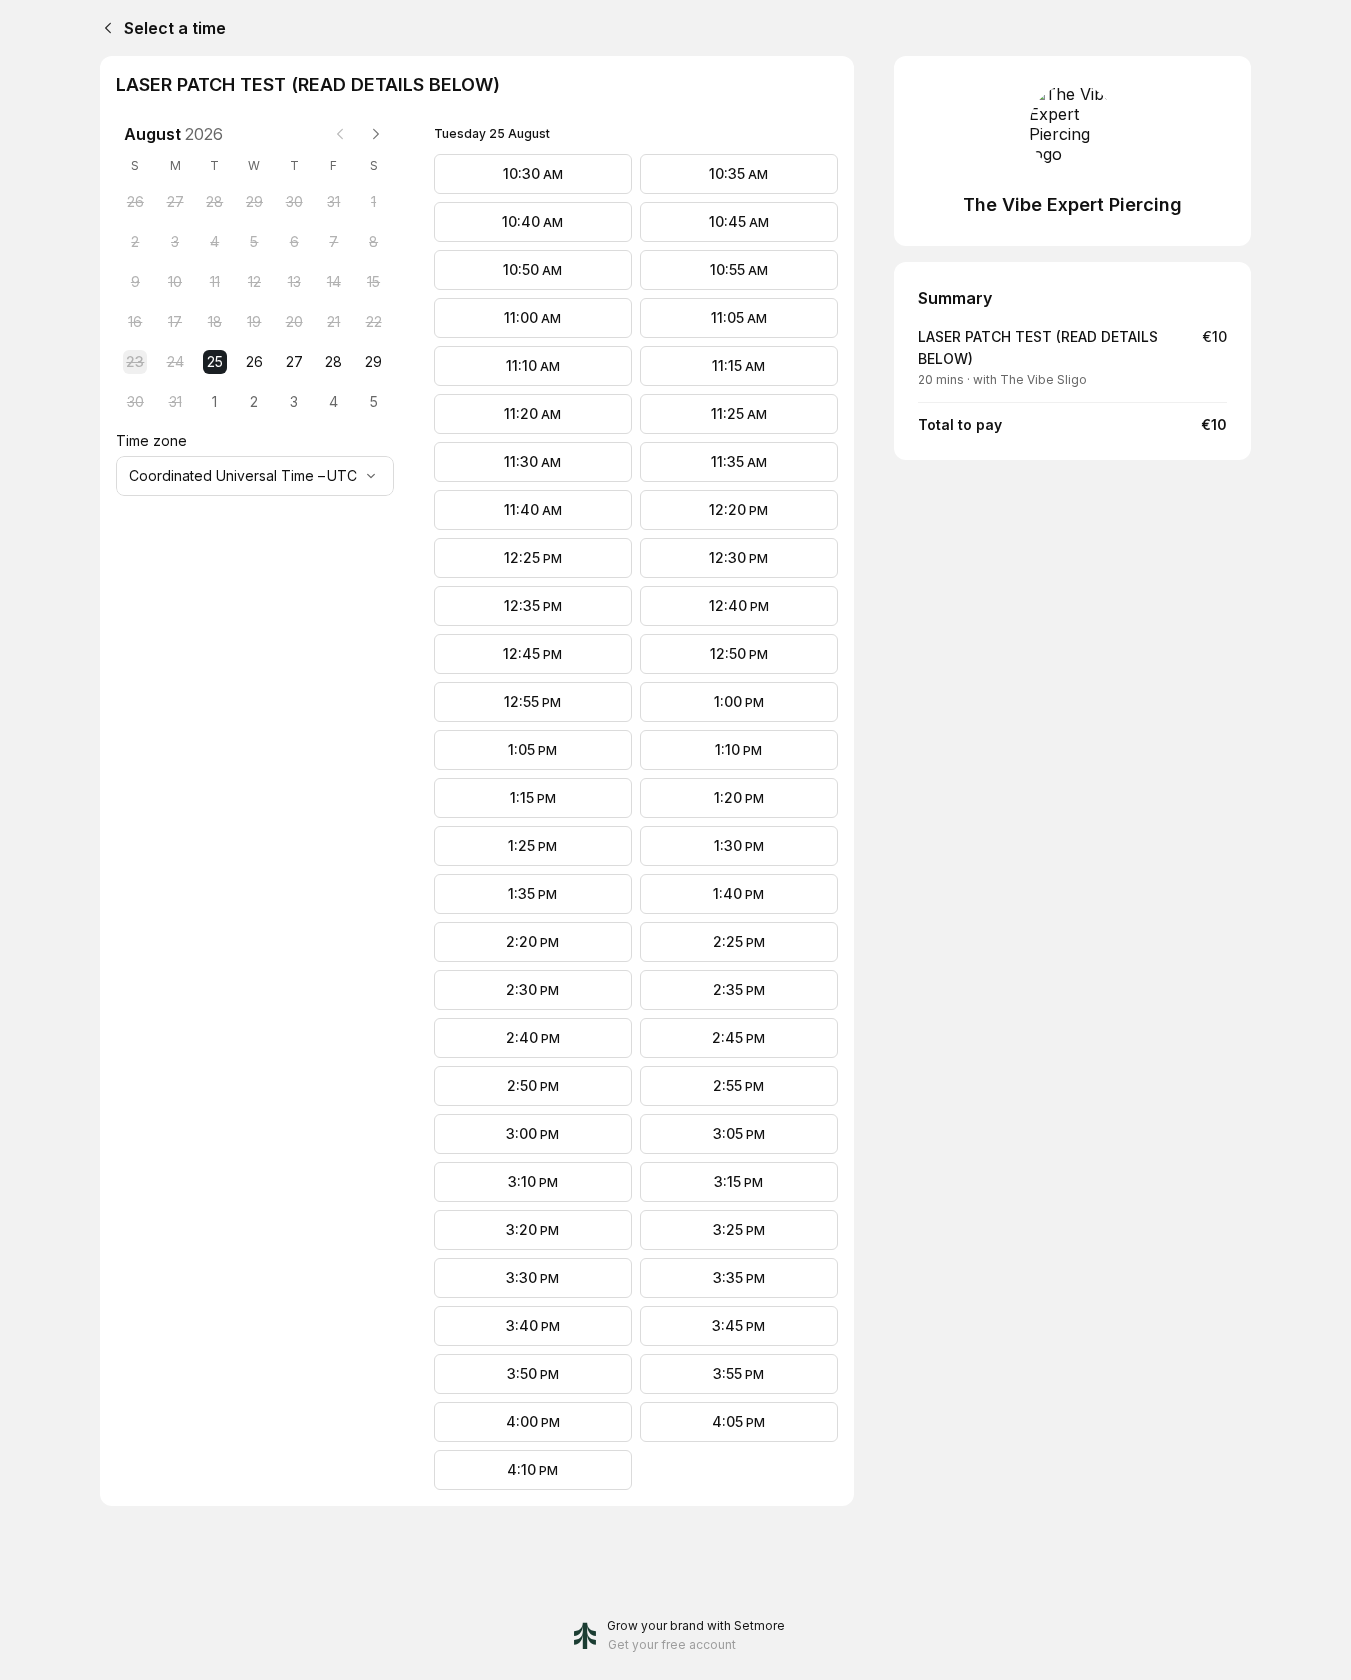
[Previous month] (340, 134)
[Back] (104, 28)
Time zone (151, 440)
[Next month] (376, 134)
